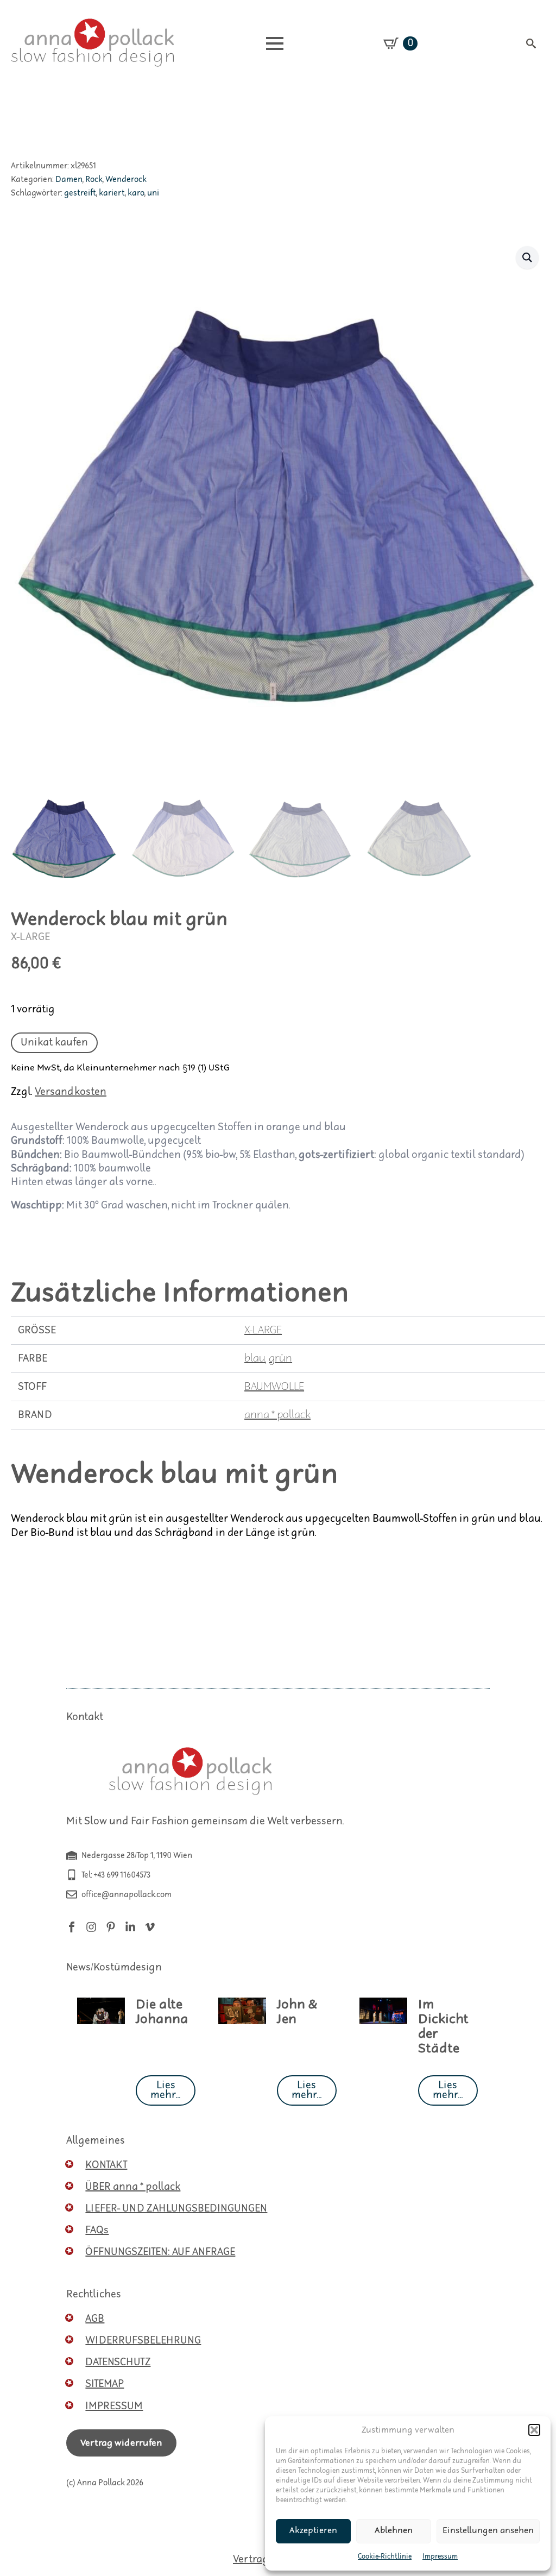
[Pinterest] (111, 1927)
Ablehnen (394, 2531)
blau (255, 1359)
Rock (94, 179)
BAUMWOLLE (274, 1387)
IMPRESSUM (114, 2406)
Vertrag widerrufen (121, 2443)
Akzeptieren (313, 2531)
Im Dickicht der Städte (443, 2027)
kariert (112, 193)
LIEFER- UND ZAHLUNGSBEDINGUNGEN (176, 2209)
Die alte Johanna (162, 2012)
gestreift (80, 193)
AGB (95, 2319)
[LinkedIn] (130, 1927)
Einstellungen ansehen (488, 2531)
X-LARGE (263, 1330)
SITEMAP (105, 2384)
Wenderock (126, 179)
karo (136, 193)
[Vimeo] (150, 1927)
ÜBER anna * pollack (133, 2187)
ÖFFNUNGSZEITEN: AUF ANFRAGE (160, 2252)
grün (280, 1359)
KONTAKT (106, 2165)
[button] (534, 2430)
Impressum (440, 2557)
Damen (69, 179)
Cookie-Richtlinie (385, 2557)
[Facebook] (72, 1927)
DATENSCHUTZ (118, 2362)
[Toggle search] (531, 43)
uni (153, 193)
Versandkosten (71, 1092)
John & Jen (297, 2012)
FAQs (97, 2230)
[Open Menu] (275, 43)
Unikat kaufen (54, 1043)
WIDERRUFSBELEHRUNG (143, 2341)
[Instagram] (91, 1927)
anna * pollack (277, 1415)
